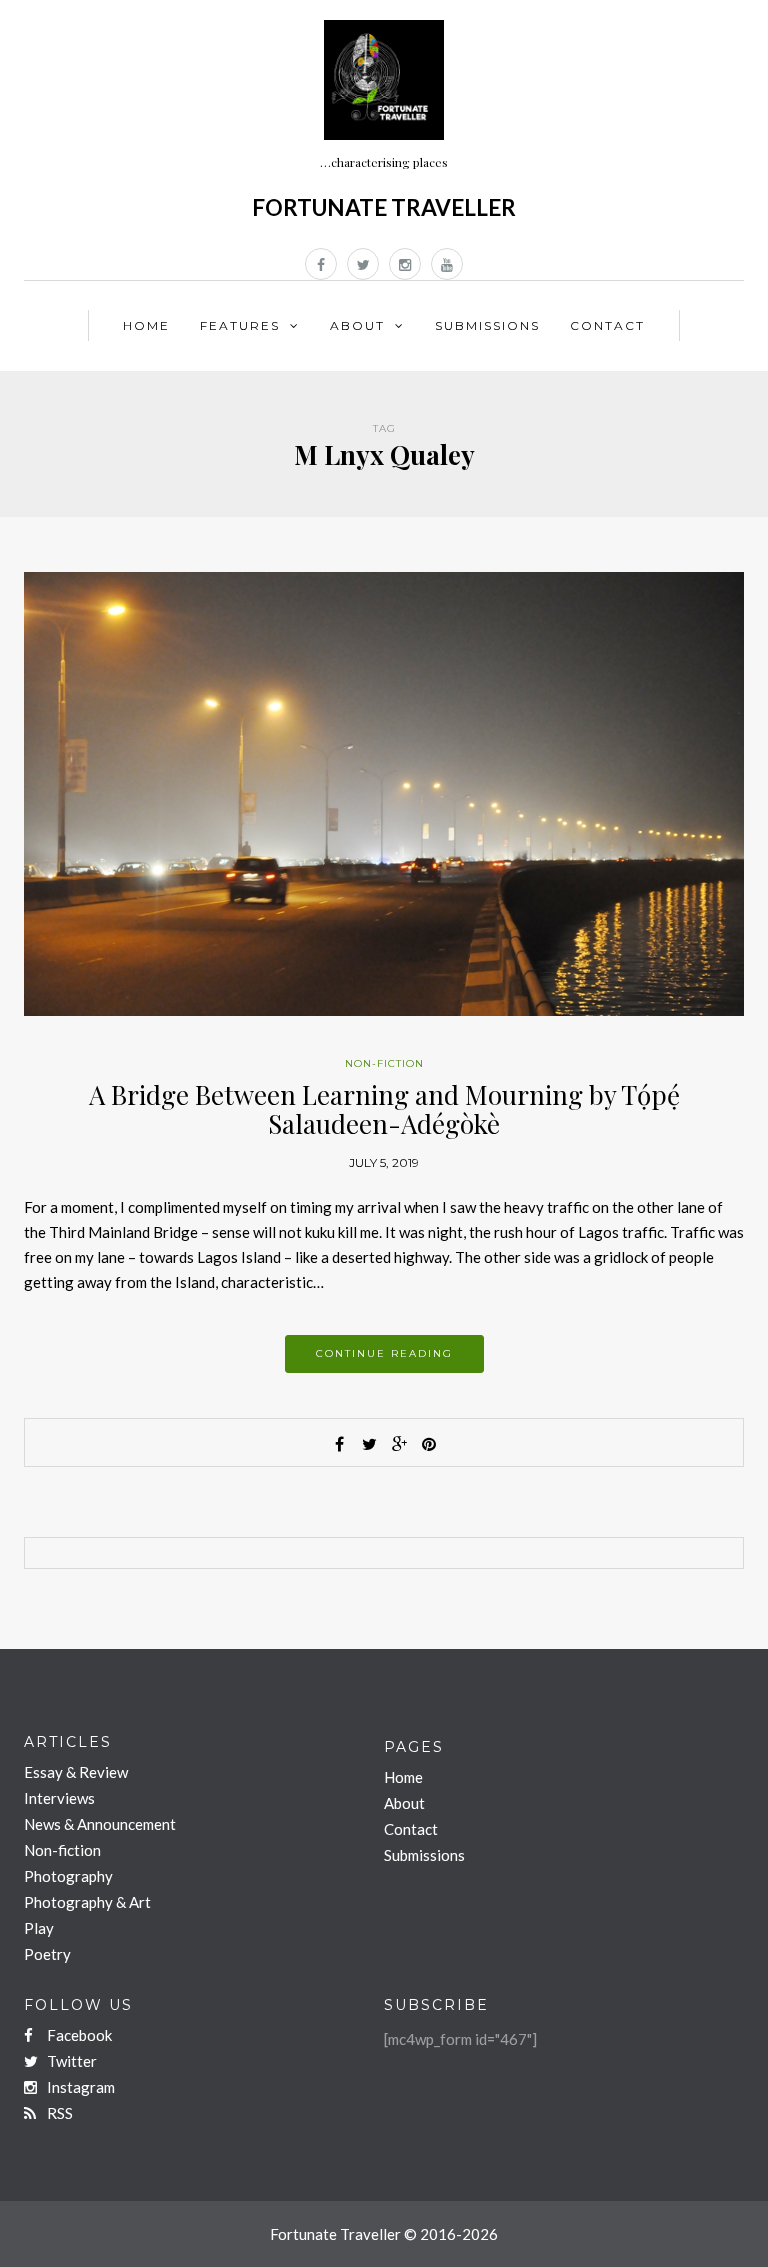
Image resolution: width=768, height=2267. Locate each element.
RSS (58, 2113)
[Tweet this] (369, 1444)
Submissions (487, 325)
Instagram (79, 2087)
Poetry (47, 1954)
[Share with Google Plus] (399, 1444)
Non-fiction (384, 1063)
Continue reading (384, 1353)
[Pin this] (429, 1444)
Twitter (70, 2061)
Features (240, 325)
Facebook (78, 2035)
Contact (607, 325)
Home (146, 325)
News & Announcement (100, 1824)
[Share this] (339, 1444)
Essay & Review (76, 1772)
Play (39, 1928)
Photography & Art (87, 1902)
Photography (68, 1876)
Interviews (59, 1798)
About (357, 325)
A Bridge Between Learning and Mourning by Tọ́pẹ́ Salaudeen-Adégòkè (384, 1109)
